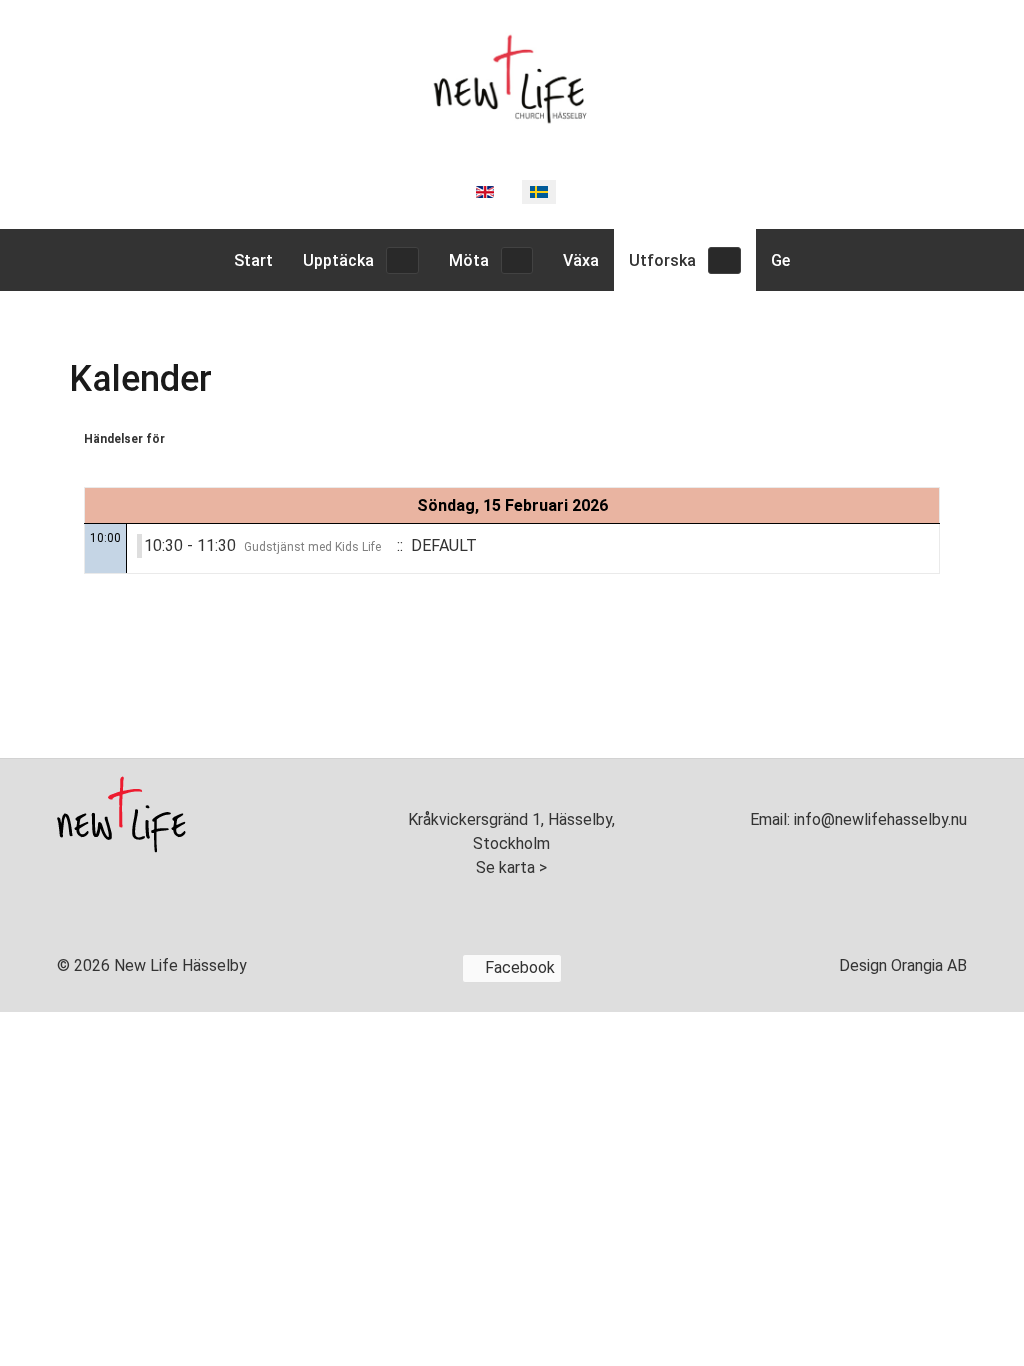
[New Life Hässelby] (512, 75)
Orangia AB (929, 965)
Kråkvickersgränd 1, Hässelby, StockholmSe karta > (511, 843)
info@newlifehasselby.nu (878, 819)
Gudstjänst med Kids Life (312, 547)
